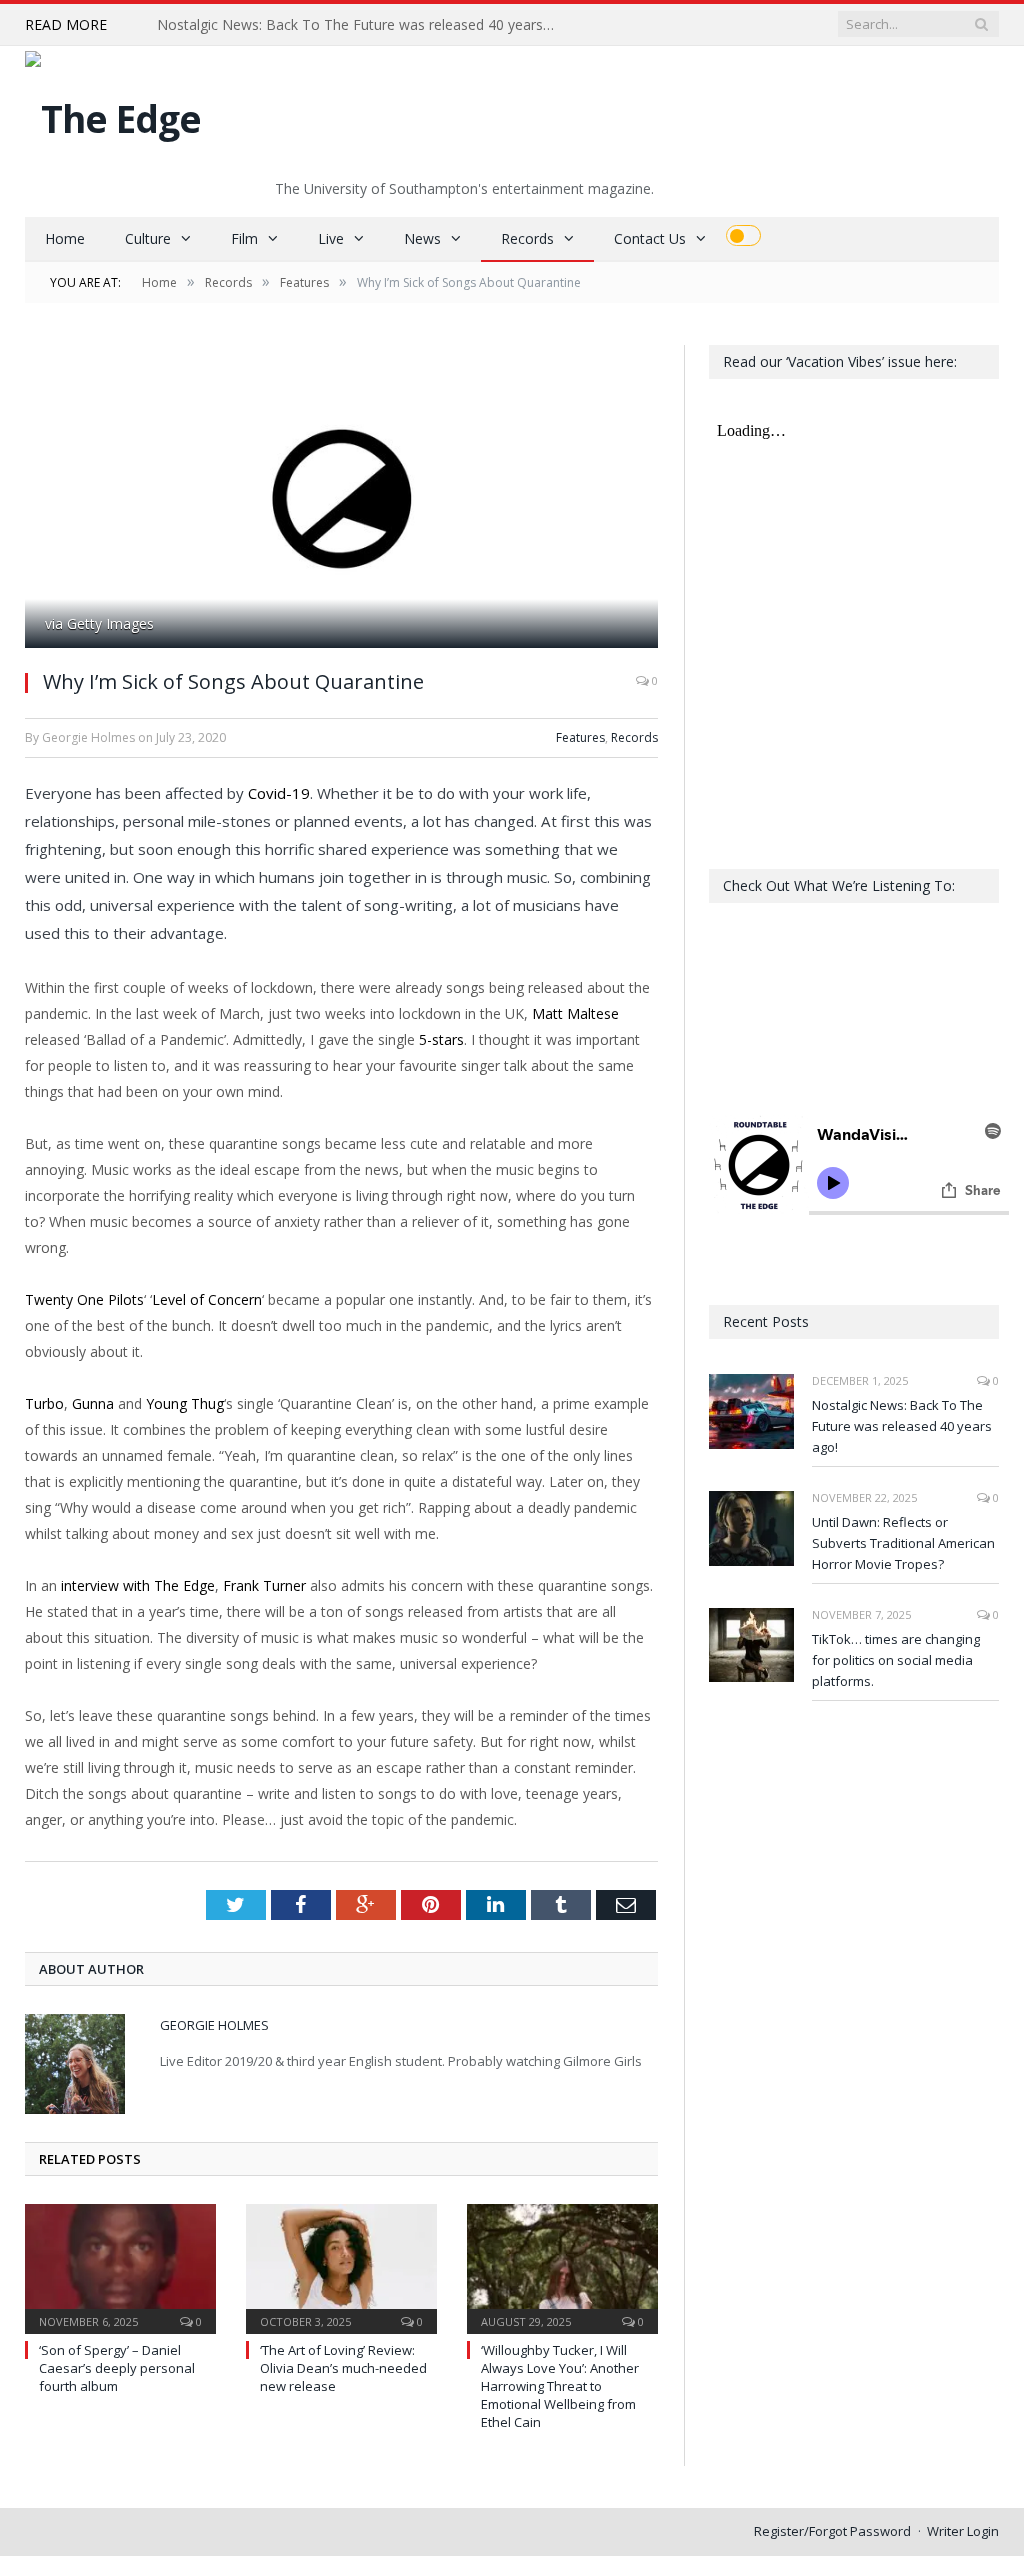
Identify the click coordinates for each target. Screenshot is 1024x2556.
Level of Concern (207, 1299)
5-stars (441, 1039)
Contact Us (650, 238)
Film (244, 238)
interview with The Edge (138, 1585)
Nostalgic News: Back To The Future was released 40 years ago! (362, 25)
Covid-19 (279, 793)
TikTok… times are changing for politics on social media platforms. (896, 1660)
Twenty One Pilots (84, 1299)
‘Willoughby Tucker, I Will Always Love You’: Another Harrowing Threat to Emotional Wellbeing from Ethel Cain (560, 2386)
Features (580, 737)
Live (331, 238)
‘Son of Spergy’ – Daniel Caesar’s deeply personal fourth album (117, 2368)
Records (527, 238)
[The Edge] (113, 113)
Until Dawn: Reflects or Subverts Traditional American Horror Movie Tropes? (903, 1543)
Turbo (44, 1403)
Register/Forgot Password (832, 2531)
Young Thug (185, 1403)
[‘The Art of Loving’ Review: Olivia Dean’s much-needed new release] (341, 2266)
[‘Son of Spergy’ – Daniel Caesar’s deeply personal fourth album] (120, 2266)
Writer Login (963, 2531)
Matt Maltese (575, 1013)
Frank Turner (264, 1585)
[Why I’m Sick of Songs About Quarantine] (341, 499)
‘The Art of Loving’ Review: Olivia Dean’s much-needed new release (343, 2368)
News (422, 238)
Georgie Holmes (214, 2025)
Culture (148, 238)
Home (65, 238)
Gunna (93, 1403)
